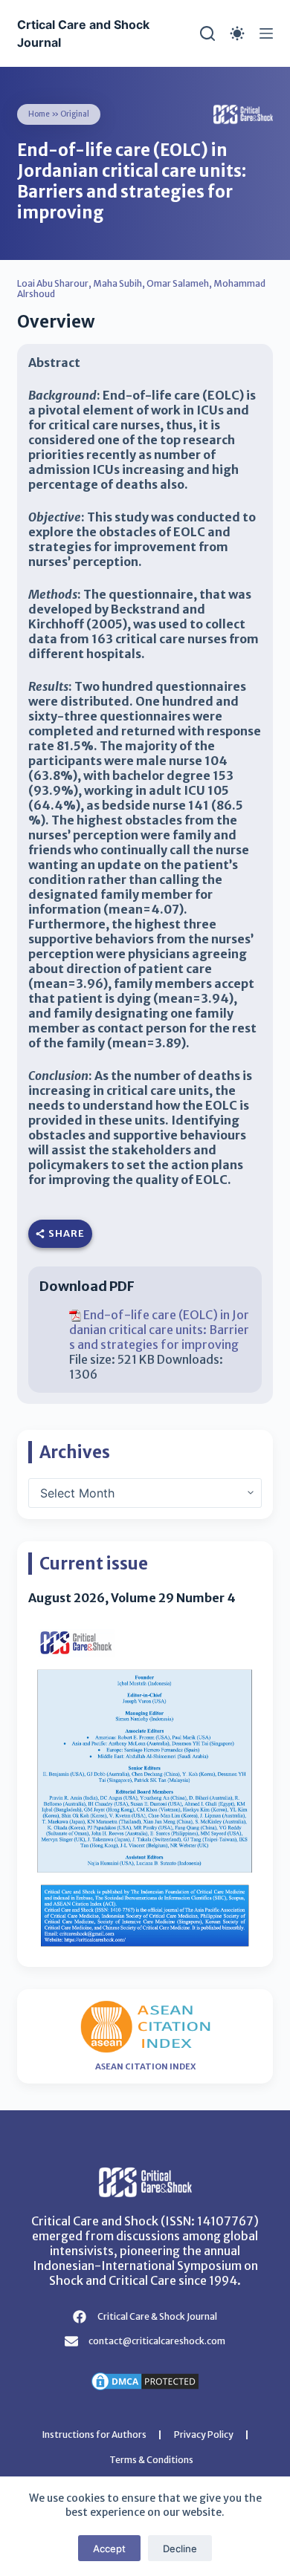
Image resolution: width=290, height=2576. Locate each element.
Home (39, 114)
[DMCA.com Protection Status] (145, 2380)
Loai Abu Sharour (53, 283)
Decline (180, 2549)
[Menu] (266, 33)
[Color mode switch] (237, 33)
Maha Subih (117, 283)
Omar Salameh (178, 283)
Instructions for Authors (94, 2434)
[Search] (207, 33)
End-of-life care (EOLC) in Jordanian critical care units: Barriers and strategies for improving (159, 1330)
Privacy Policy (204, 2434)
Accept (109, 2549)
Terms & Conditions (151, 2460)
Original (75, 114)
